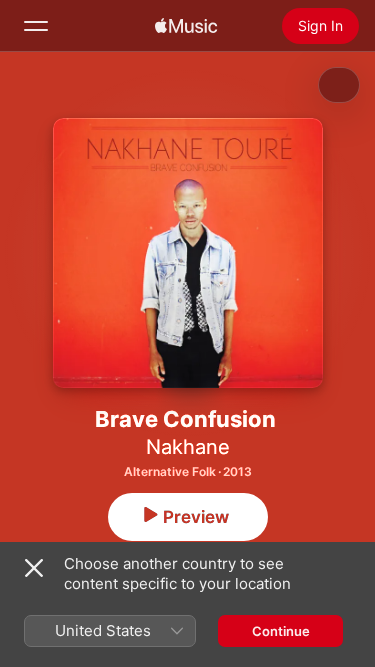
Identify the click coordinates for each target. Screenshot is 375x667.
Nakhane (188, 447)
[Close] (34, 568)
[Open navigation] (36, 26)
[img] (186, 26)
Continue (281, 631)
